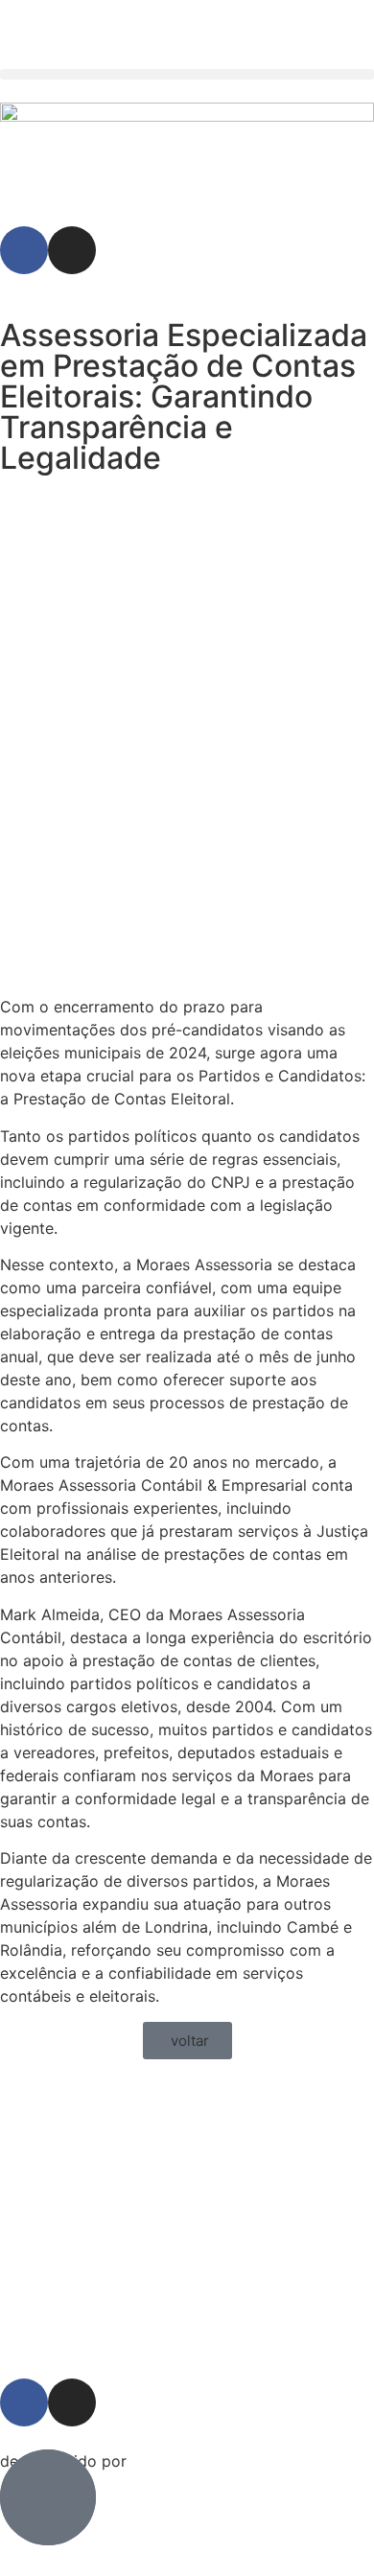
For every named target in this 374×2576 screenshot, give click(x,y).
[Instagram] (72, 250)
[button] (187, 74)
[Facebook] (24, 250)
